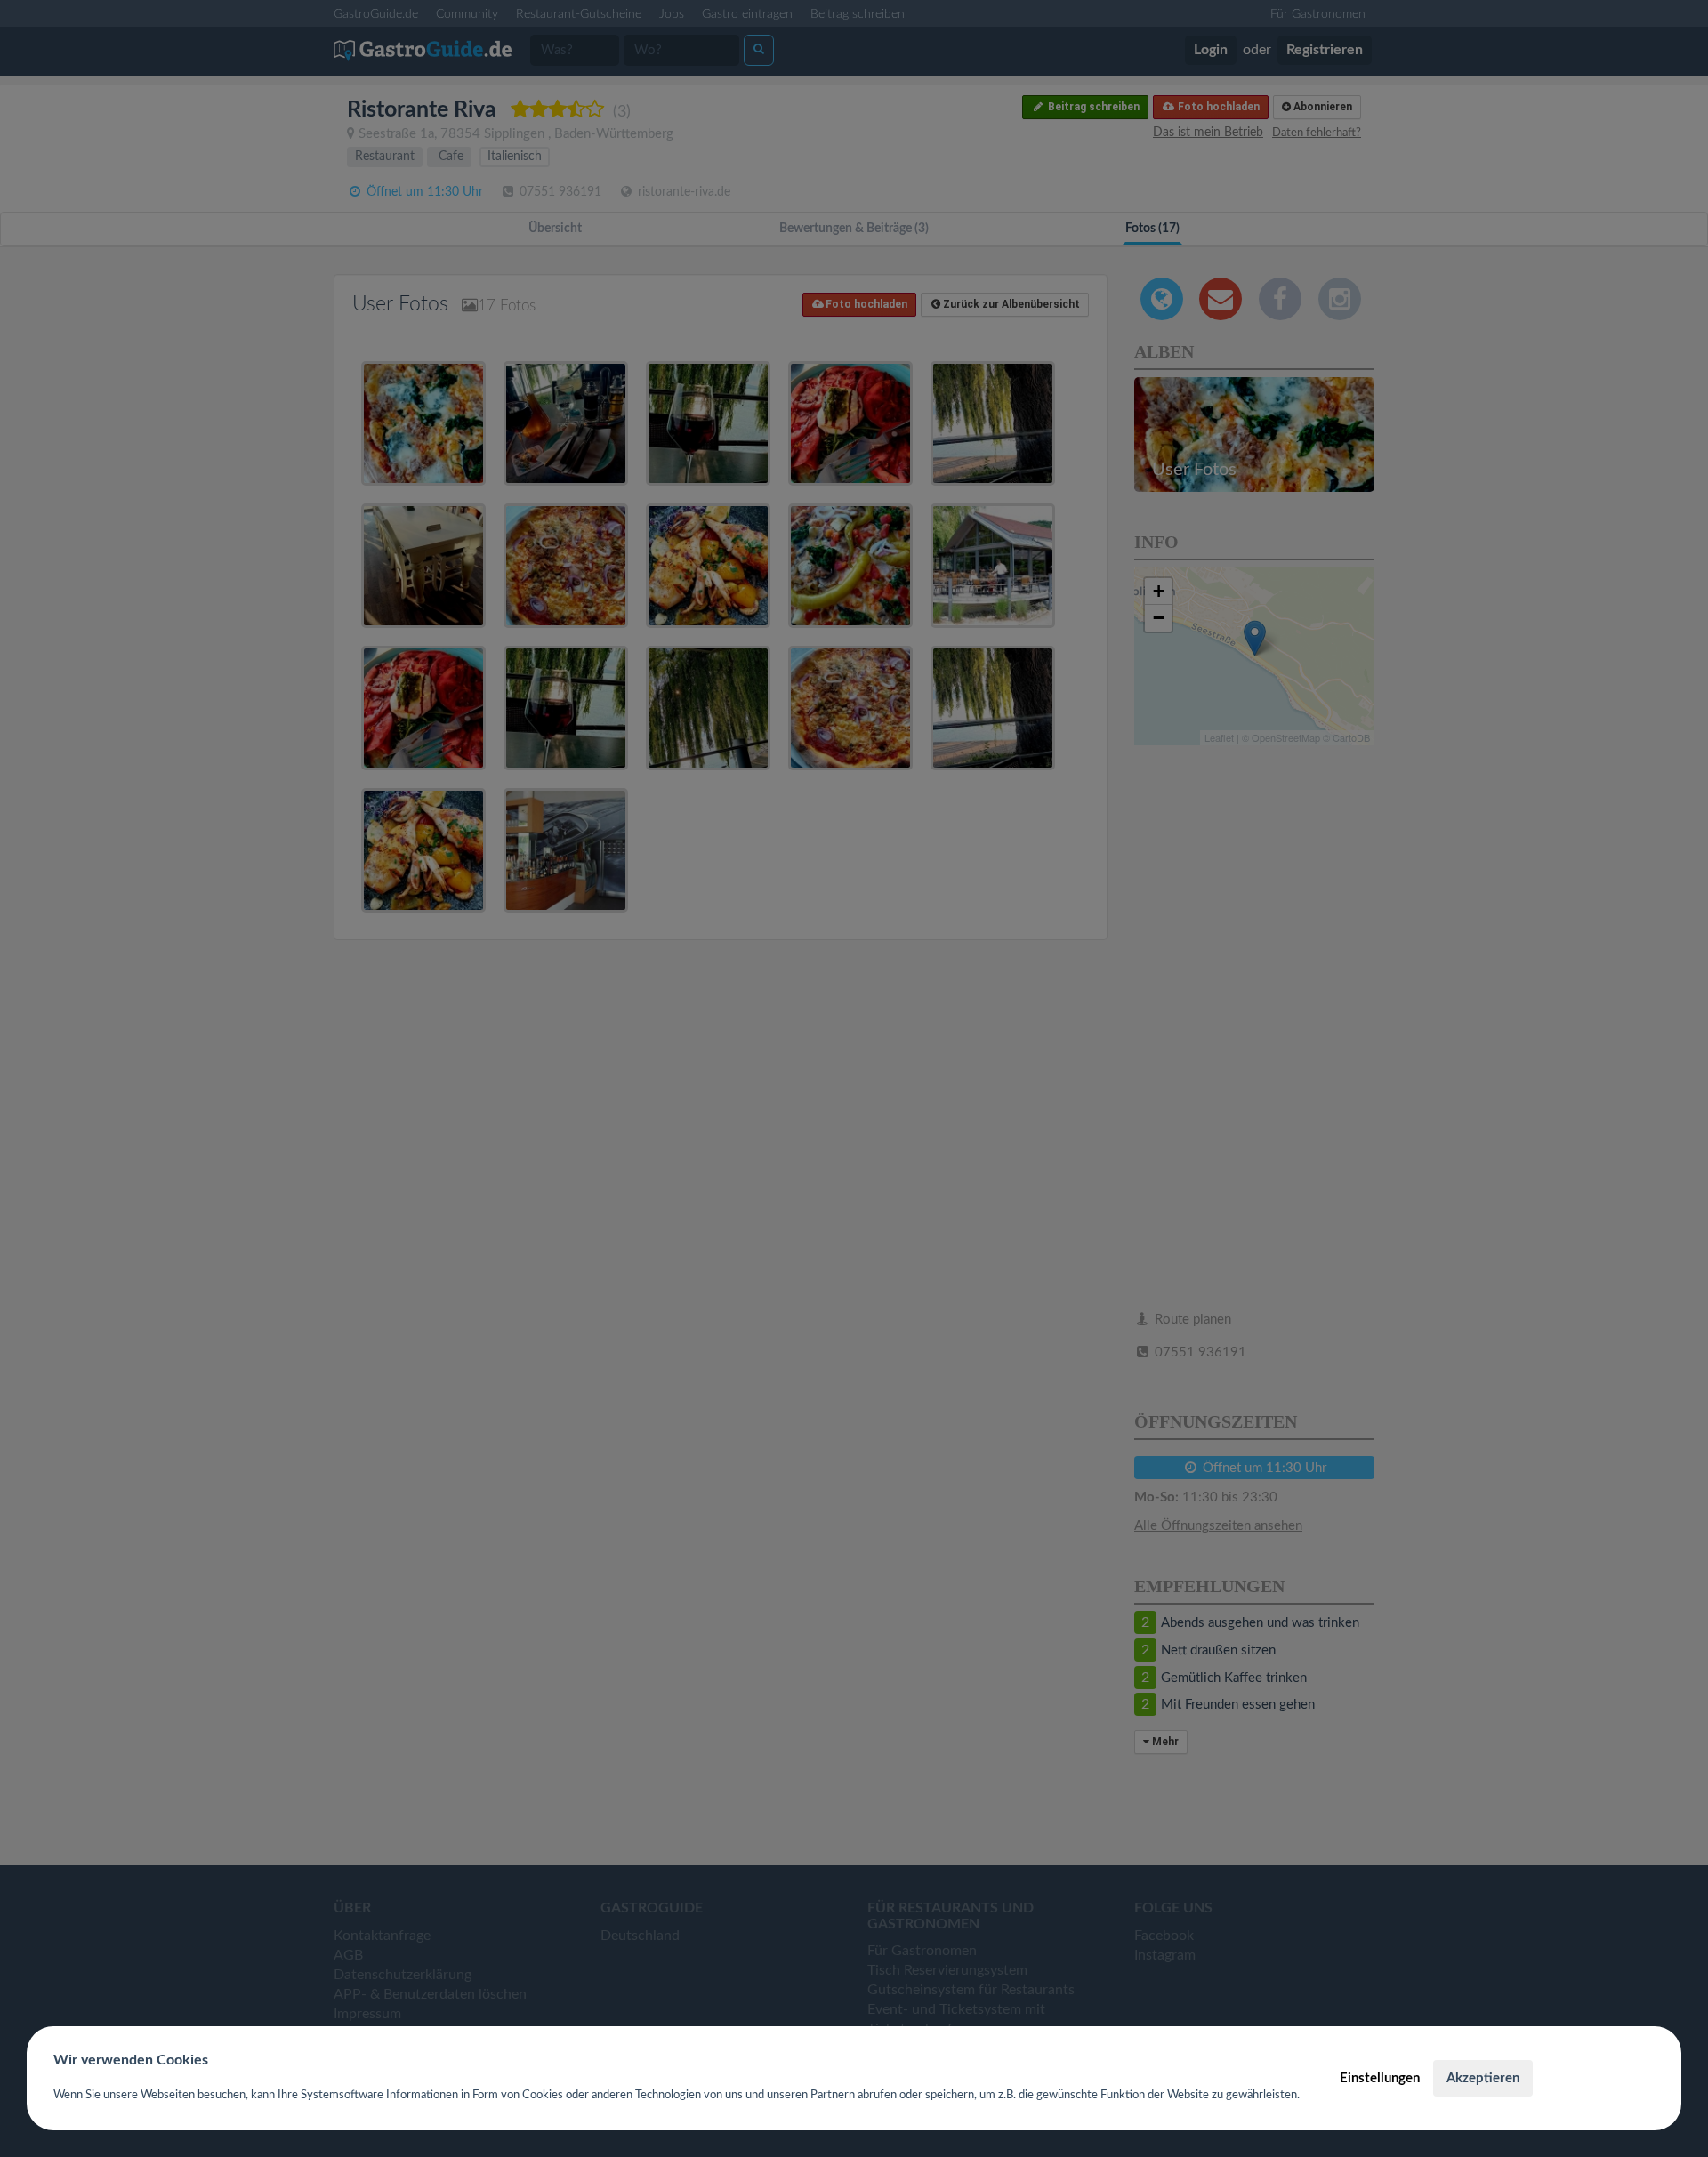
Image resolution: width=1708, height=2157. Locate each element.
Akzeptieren (1483, 2078)
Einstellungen (1380, 2078)
